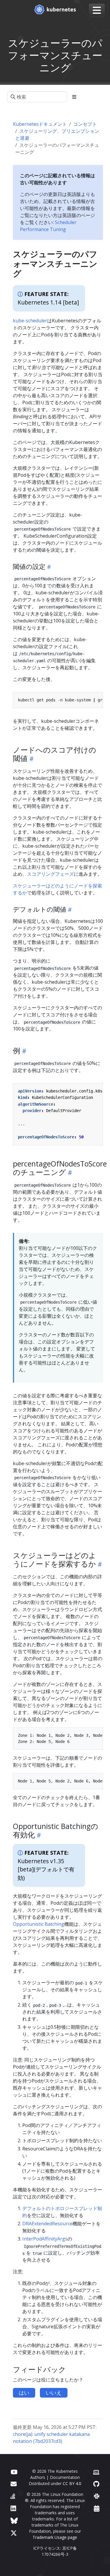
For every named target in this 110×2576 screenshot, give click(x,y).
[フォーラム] (14, 2484)
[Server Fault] (13, 2496)
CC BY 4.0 (72, 2483)
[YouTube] (14, 2472)
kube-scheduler (30, 321)
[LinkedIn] (13, 2508)
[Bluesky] (14, 2521)
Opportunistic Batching (39, 1924)
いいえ (54, 2393)
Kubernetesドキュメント (40, 124)
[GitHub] (96, 2484)
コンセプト (85, 124)
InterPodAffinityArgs (45, 2239)
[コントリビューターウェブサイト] (96, 2472)
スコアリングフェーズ (50, 874)
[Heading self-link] (48, 567)
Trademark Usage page (55, 2537)
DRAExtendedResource (47, 2224)
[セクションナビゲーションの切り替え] (74, 97)
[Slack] (97, 2496)
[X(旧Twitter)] (14, 2533)
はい (24, 2393)
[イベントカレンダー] (97, 2508)
